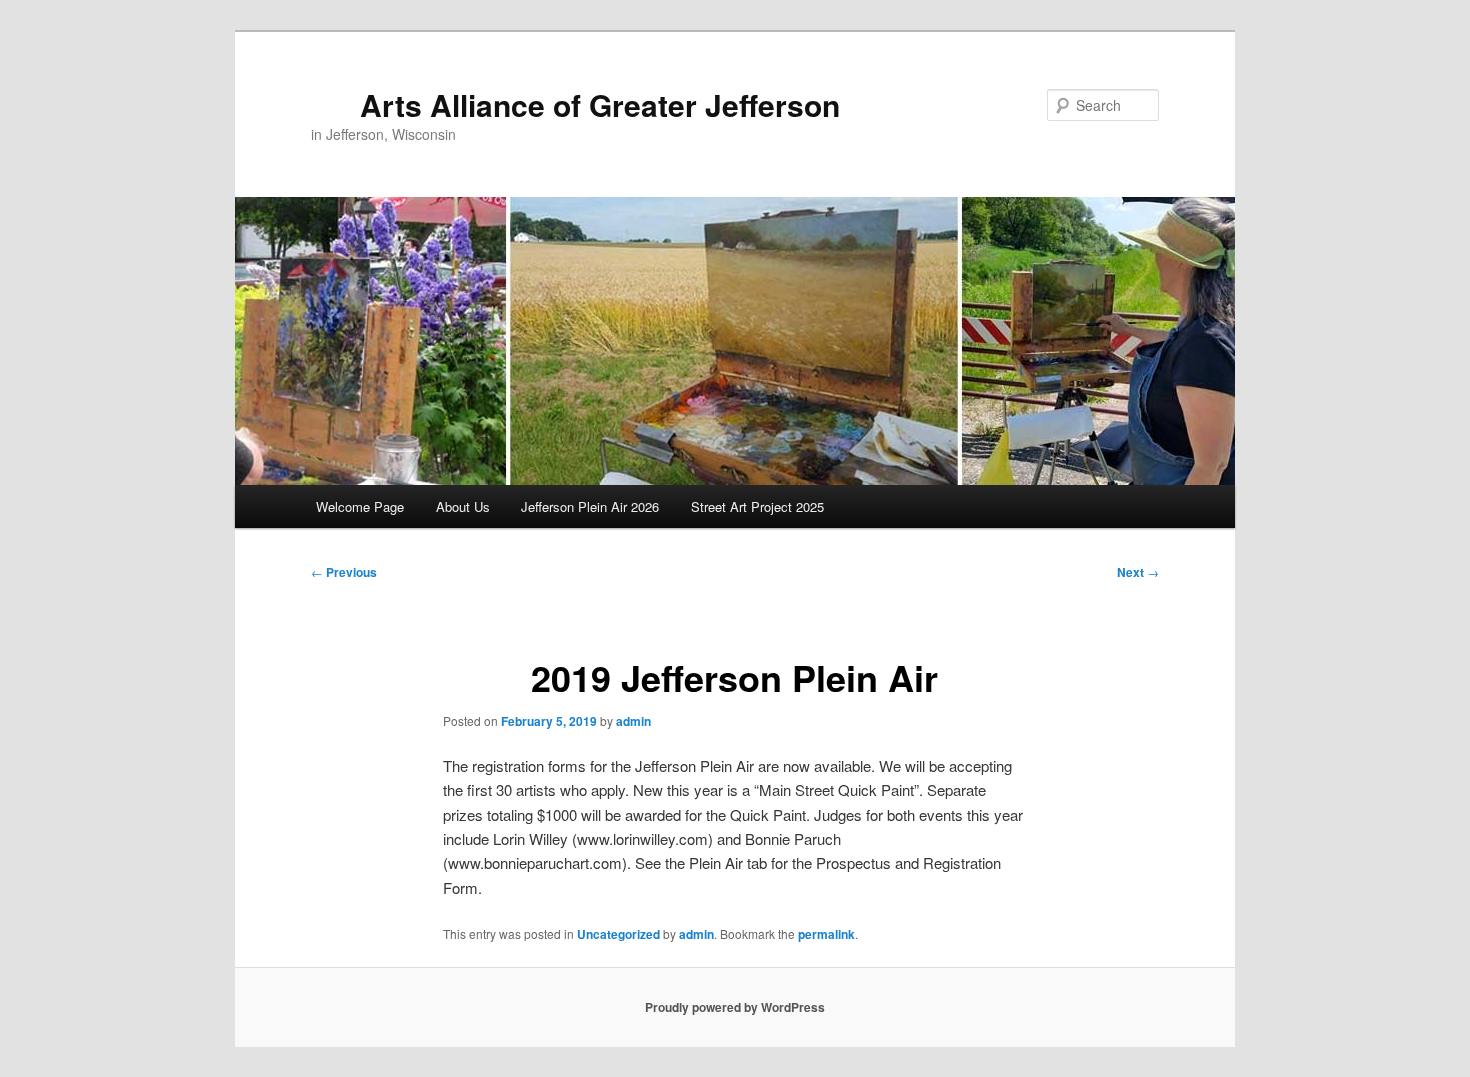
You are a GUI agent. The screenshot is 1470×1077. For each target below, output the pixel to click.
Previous (344, 572)
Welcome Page (360, 506)
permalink (826, 934)
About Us (463, 506)
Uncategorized (618, 934)
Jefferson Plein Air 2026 (590, 506)
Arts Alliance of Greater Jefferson (600, 104)
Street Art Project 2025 (757, 506)
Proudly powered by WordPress (735, 1007)
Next (1138, 572)
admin (633, 721)
